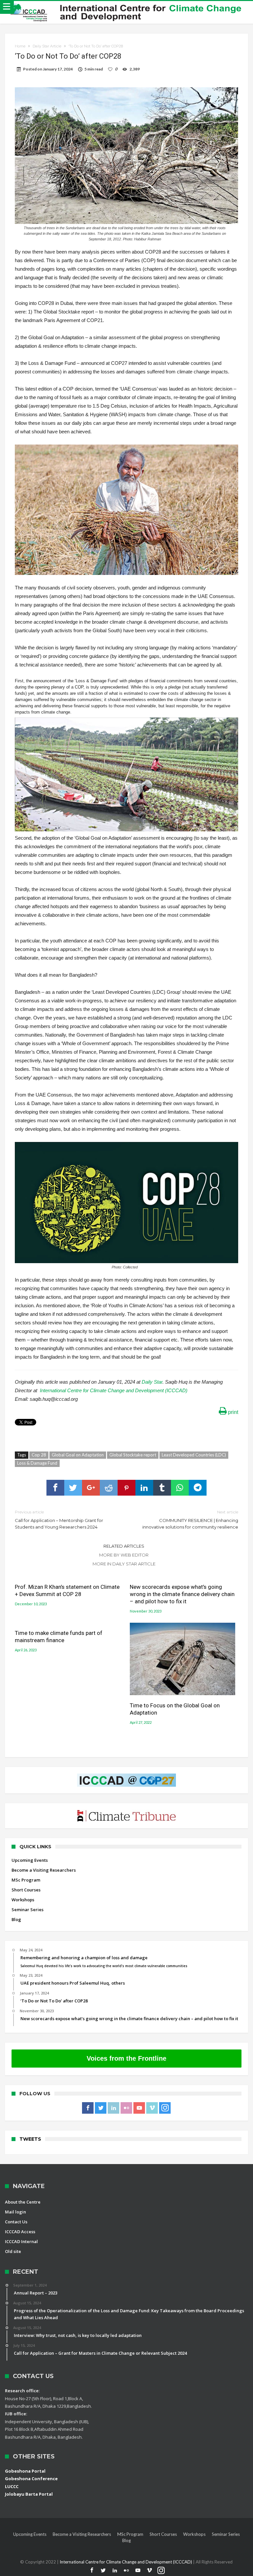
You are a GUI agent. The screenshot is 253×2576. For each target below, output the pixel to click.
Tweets (30, 2139)
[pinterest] (126, 1488)
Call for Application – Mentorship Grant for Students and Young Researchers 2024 (59, 1519)
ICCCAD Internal (21, 2241)
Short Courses (26, 1890)
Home (20, 46)
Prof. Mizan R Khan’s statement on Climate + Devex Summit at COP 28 (67, 1590)
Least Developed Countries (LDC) (194, 1455)
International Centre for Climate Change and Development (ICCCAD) (114, 1390)
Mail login (15, 2212)
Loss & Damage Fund (37, 1463)
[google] (91, 1488)
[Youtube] (139, 2108)
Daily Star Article (47, 46)
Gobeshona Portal (25, 2471)
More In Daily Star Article (124, 1564)
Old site (13, 2251)
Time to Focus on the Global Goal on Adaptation (175, 1709)
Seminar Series (28, 1910)
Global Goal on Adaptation (78, 1455)
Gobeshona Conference (31, 2479)
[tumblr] (162, 1488)
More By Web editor (124, 1555)
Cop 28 (39, 1455)
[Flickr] (126, 2108)
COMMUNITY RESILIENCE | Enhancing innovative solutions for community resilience (190, 1519)
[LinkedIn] (113, 2108)
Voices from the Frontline (126, 2058)
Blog (16, 1919)
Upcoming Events (30, 1860)
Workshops (23, 1900)
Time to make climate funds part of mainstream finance (59, 1637)
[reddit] (109, 1488)
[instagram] (165, 2108)
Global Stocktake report (133, 1455)
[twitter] (73, 1488)
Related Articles (124, 1546)
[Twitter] (101, 2108)
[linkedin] (144, 1488)
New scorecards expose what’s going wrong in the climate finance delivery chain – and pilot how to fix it (182, 1594)
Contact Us (16, 2222)
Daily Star (152, 1382)
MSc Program (26, 1880)
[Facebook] (88, 2108)
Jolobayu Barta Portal (29, 2494)
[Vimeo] (152, 2108)
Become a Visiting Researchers (44, 1870)
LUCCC (12, 2486)
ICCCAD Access (20, 2232)
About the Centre (23, 2202)
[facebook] (55, 1488)
